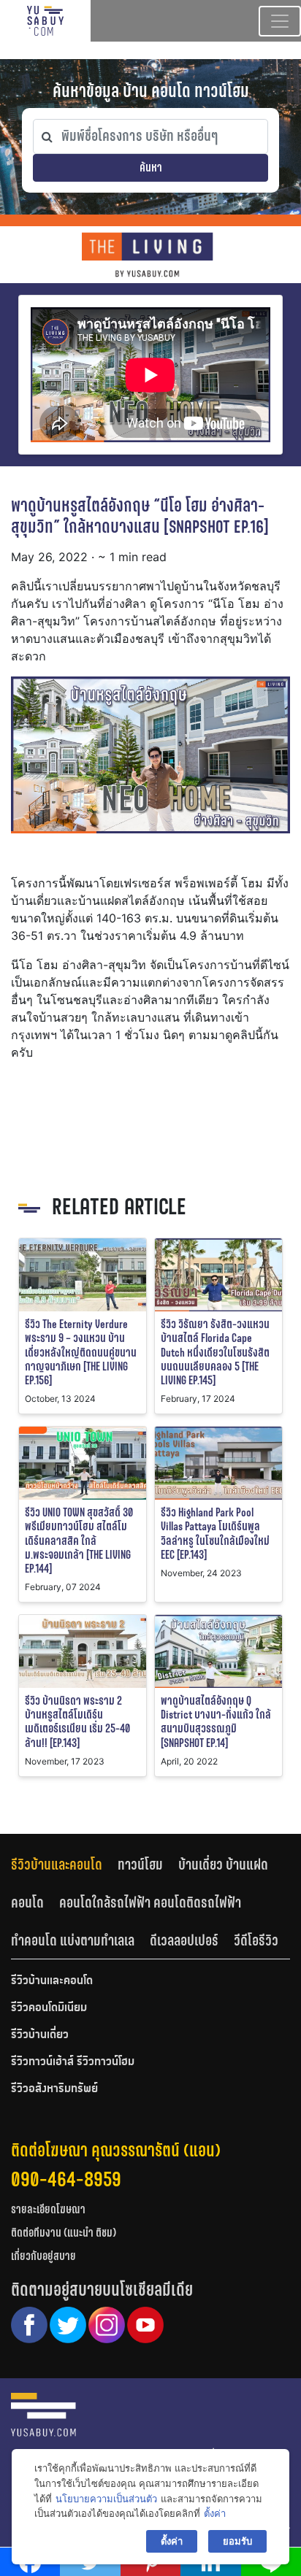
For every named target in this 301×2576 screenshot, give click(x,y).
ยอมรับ (237, 2541)
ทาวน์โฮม (140, 1864)
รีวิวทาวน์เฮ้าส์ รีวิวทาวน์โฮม (73, 2062)
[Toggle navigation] (280, 21)
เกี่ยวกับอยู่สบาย (43, 2256)
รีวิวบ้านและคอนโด (57, 1864)
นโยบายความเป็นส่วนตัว (106, 2499)
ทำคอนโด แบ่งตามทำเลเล (73, 1940)
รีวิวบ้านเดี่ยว (40, 2035)
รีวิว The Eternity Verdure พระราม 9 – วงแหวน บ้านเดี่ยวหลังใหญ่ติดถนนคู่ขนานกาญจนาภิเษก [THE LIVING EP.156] (81, 1352)
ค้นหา (151, 167)
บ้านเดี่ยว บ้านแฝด (223, 1864)
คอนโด (27, 1902)
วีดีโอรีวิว (256, 1940)
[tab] (64, 1865)
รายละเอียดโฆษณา (48, 2209)
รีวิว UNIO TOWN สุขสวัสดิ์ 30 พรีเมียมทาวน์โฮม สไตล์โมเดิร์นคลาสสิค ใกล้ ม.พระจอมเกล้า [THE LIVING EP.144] (79, 1540)
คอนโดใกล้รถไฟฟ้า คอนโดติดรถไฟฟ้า (150, 1902)
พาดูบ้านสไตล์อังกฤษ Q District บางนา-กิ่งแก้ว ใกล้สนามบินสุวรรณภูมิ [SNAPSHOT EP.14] (216, 1722)
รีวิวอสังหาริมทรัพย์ (54, 2089)
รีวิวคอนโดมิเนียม (49, 2008)
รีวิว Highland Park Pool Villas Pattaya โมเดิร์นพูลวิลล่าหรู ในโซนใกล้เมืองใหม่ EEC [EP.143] (215, 1534)
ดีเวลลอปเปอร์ (184, 1940)
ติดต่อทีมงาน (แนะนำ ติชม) (64, 2233)
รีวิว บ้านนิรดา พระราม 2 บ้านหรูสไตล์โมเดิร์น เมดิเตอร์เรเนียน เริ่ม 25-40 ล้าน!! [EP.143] (77, 1722)
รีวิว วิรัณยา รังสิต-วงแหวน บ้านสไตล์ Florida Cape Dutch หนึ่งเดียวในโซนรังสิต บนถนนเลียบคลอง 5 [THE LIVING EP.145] (215, 1352)
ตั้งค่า (215, 2513)
